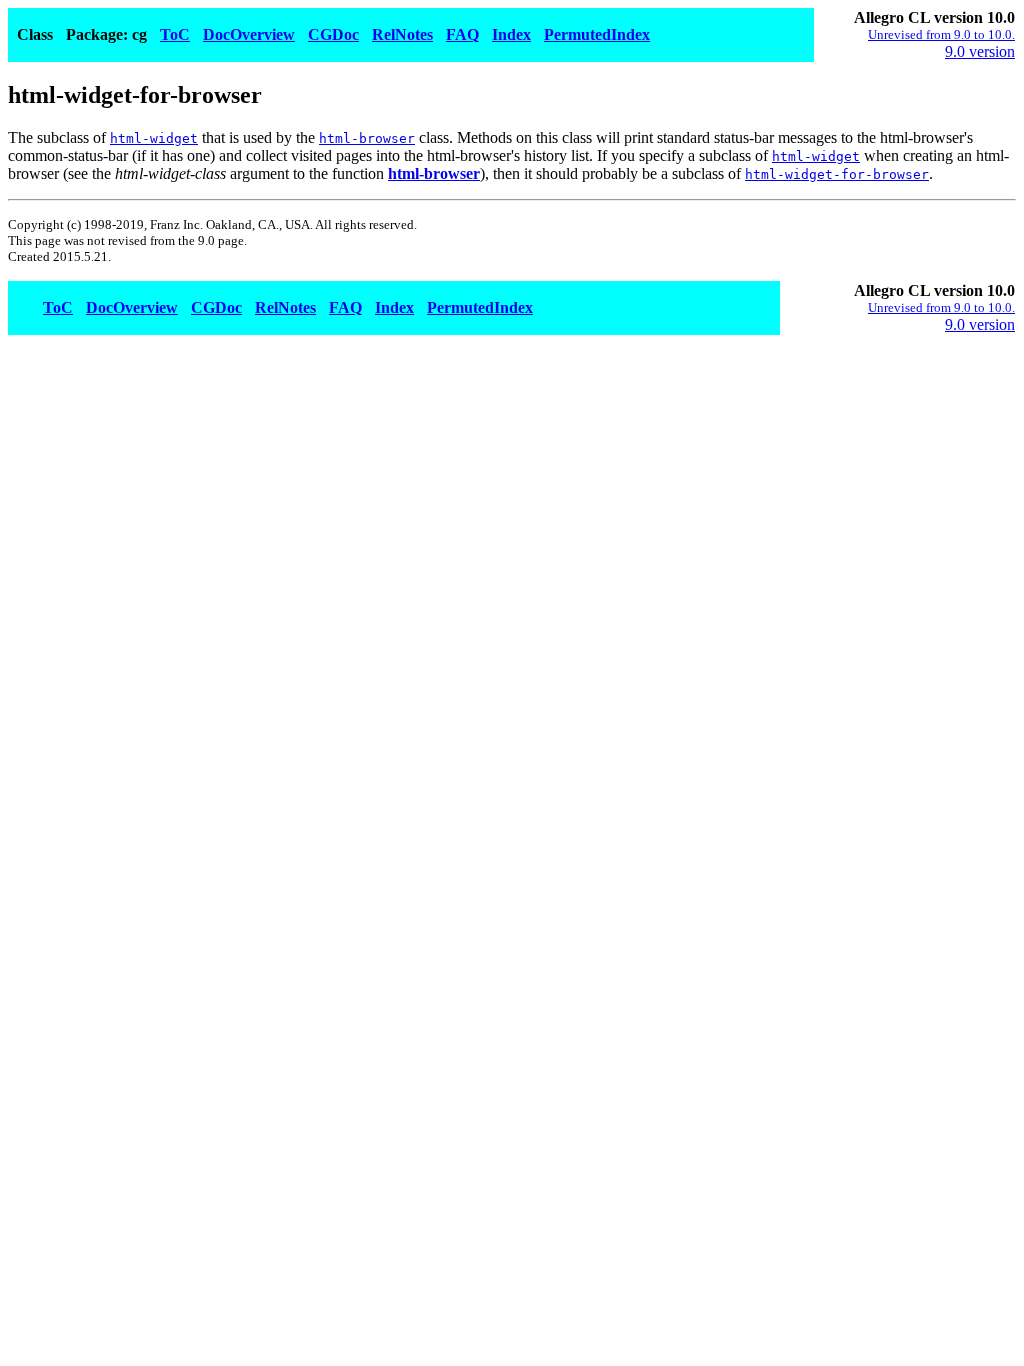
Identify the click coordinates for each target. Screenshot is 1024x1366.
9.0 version (980, 51)
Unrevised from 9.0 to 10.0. (941, 34)
